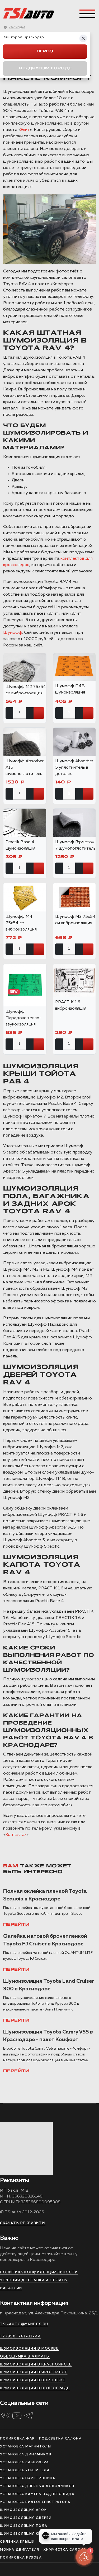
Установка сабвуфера (24, 2463)
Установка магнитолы (25, 2447)
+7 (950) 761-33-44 (21, 2336)
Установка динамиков (26, 2455)
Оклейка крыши (17, 2542)
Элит (25, 130)
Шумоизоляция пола (24, 2526)
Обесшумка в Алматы (25, 2357)
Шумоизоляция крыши (25, 2534)
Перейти (16, 1925)
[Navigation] (87, 14)
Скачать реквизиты (23, 2223)
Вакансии (11, 2288)
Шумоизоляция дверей (26, 2518)
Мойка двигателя (20, 2550)
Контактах (16, 1835)
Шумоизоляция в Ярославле (34, 2372)
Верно (45, 51)
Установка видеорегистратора (35, 2502)
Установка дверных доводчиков (37, 2486)
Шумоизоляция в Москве (29, 2349)
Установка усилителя (25, 2470)
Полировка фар (17, 2439)
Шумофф (13, 633)
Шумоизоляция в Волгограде (35, 2388)
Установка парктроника (28, 2478)
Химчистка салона (65, 2550)
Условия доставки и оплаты (34, 2280)
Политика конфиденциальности (39, 2272)
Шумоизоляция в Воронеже (33, 2380)
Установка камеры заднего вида (37, 2494)
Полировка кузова (21, 2558)
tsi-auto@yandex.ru (24, 2324)
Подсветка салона (60, 2439)
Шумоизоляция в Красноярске (36, 2365)
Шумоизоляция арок (23, 2510)
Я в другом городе (45, 68)
